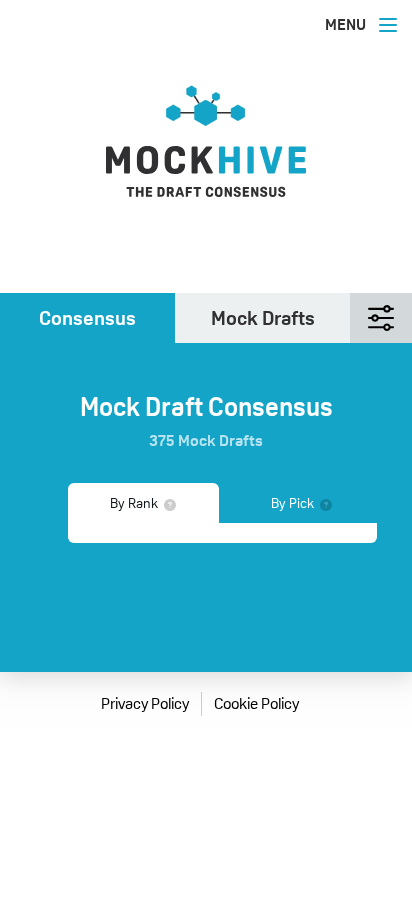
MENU (345, 24)
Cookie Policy (256, 703)
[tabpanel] (222, 533)
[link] (206, 156)
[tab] (87, 318)
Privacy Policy (145, 703)
